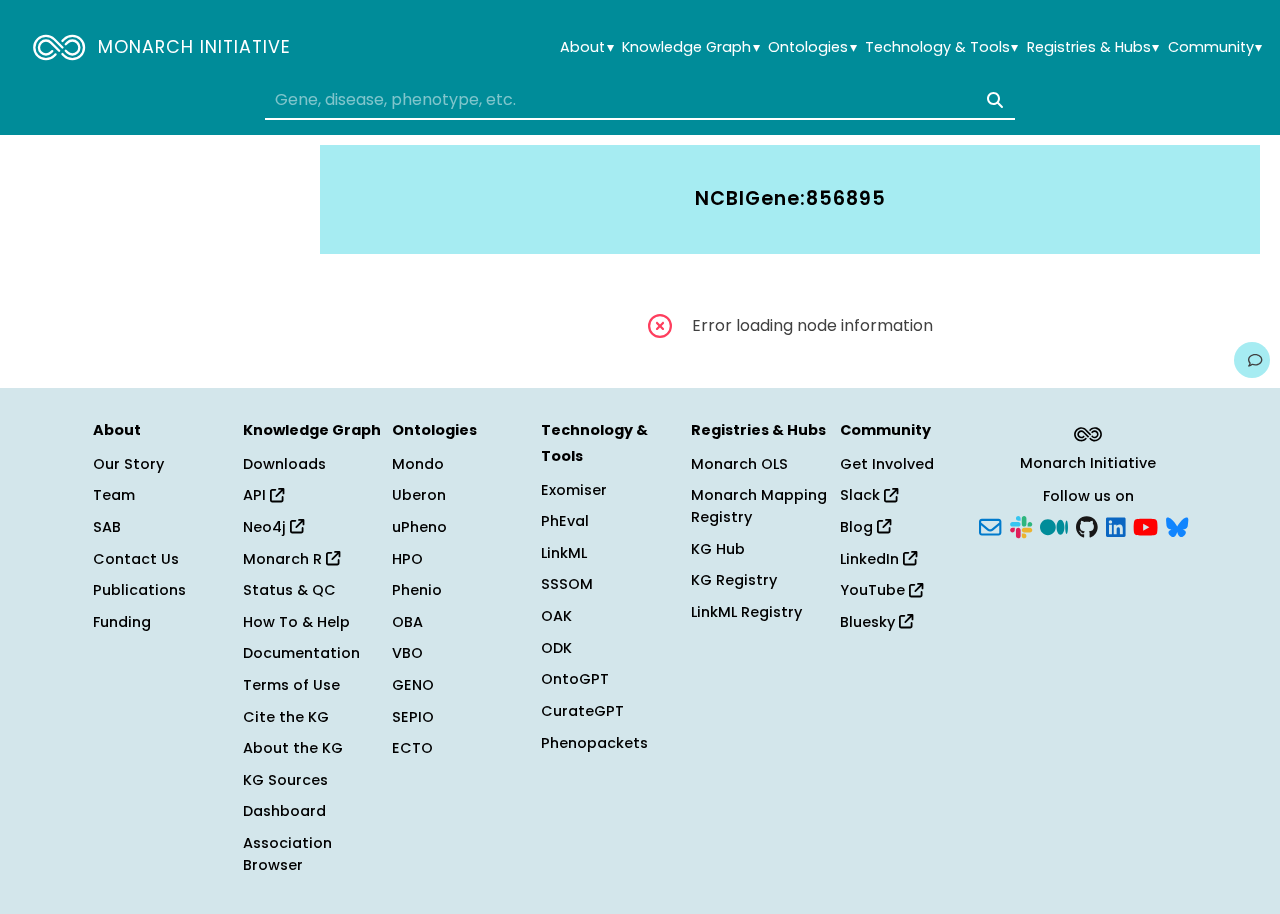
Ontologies (812, 47)
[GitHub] (1087, 526)
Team (114, 495)
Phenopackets (594, 743)
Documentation (301, 653)
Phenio (417, 590)
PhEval (565, 521)
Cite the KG (286, 717)
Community (1215, 47)
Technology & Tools (941, 47)
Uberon (419, 495)
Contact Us (136, 559)
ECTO (412, 748)
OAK (556, 616)
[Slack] (1021, 526)
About (586, 47)
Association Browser (287, 854)
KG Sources (285, 780)
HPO (407, 559)
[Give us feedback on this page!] (1252, 360)
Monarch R (284, 559)
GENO (413, 685)
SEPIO (413, 717)
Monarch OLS (739, 464)
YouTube (874, 590)
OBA (407, 622)
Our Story (128, 464)
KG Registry (734, 580)
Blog (858, 527)
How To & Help (296, 622)
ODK (556, 648)
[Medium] (1054, 526)
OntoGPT (575, 679)
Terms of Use (291, 685)
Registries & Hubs (1093, 47)
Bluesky (869, 622)
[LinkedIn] (1116, 526)
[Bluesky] (1177, 526)
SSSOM (567, 584)
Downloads (284, 464)
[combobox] (640, 100)
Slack (862, 495)
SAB (107, 527)
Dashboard (284, 811)
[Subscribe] (990, 526)
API (256, 495)
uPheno (419, 527)
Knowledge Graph (690, 47)
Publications (139, 590)
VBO (407, 653)
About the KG (293, 748)
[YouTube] (1145, 526)
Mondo (418, 464)
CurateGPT (582, 711)
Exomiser (574, 490)
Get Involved (887, 464)
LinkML (564, 553)
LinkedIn (871, 559)
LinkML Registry (746, 612)
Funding (122, 622)
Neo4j (266, 527)
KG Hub (718, 549)
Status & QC (289, 590)
